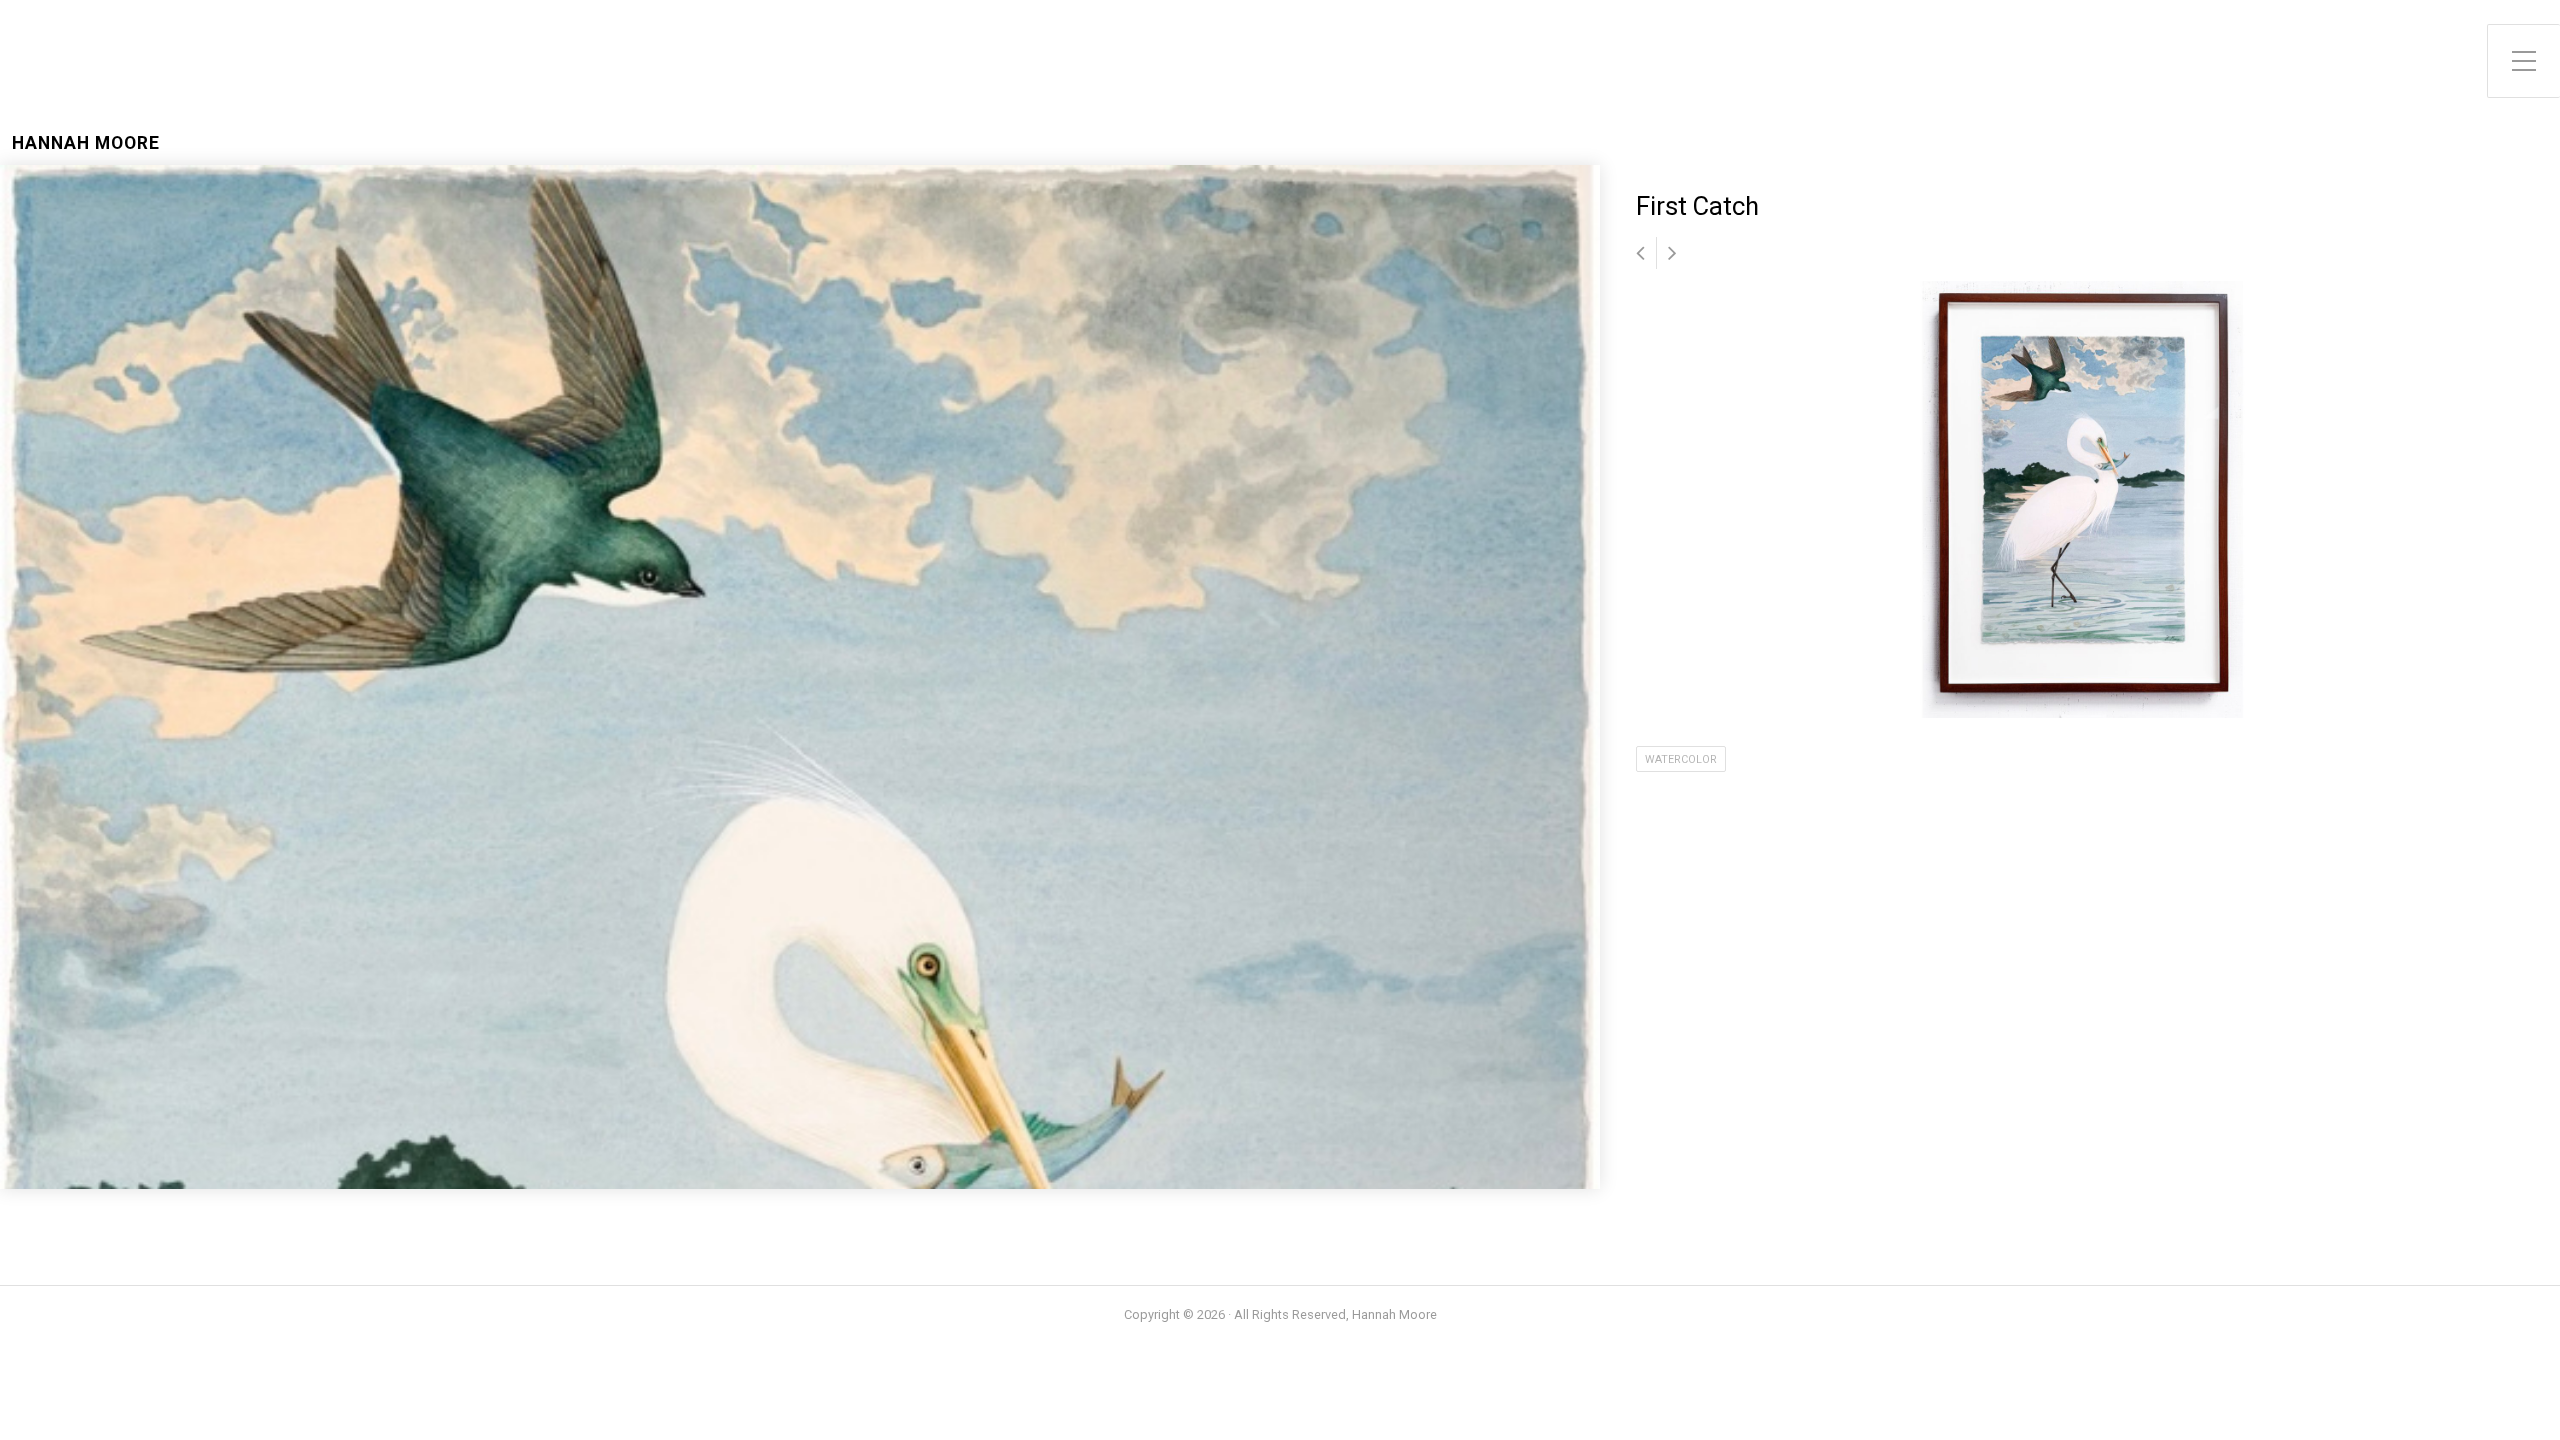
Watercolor (1681, 759)
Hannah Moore (86, 143)
